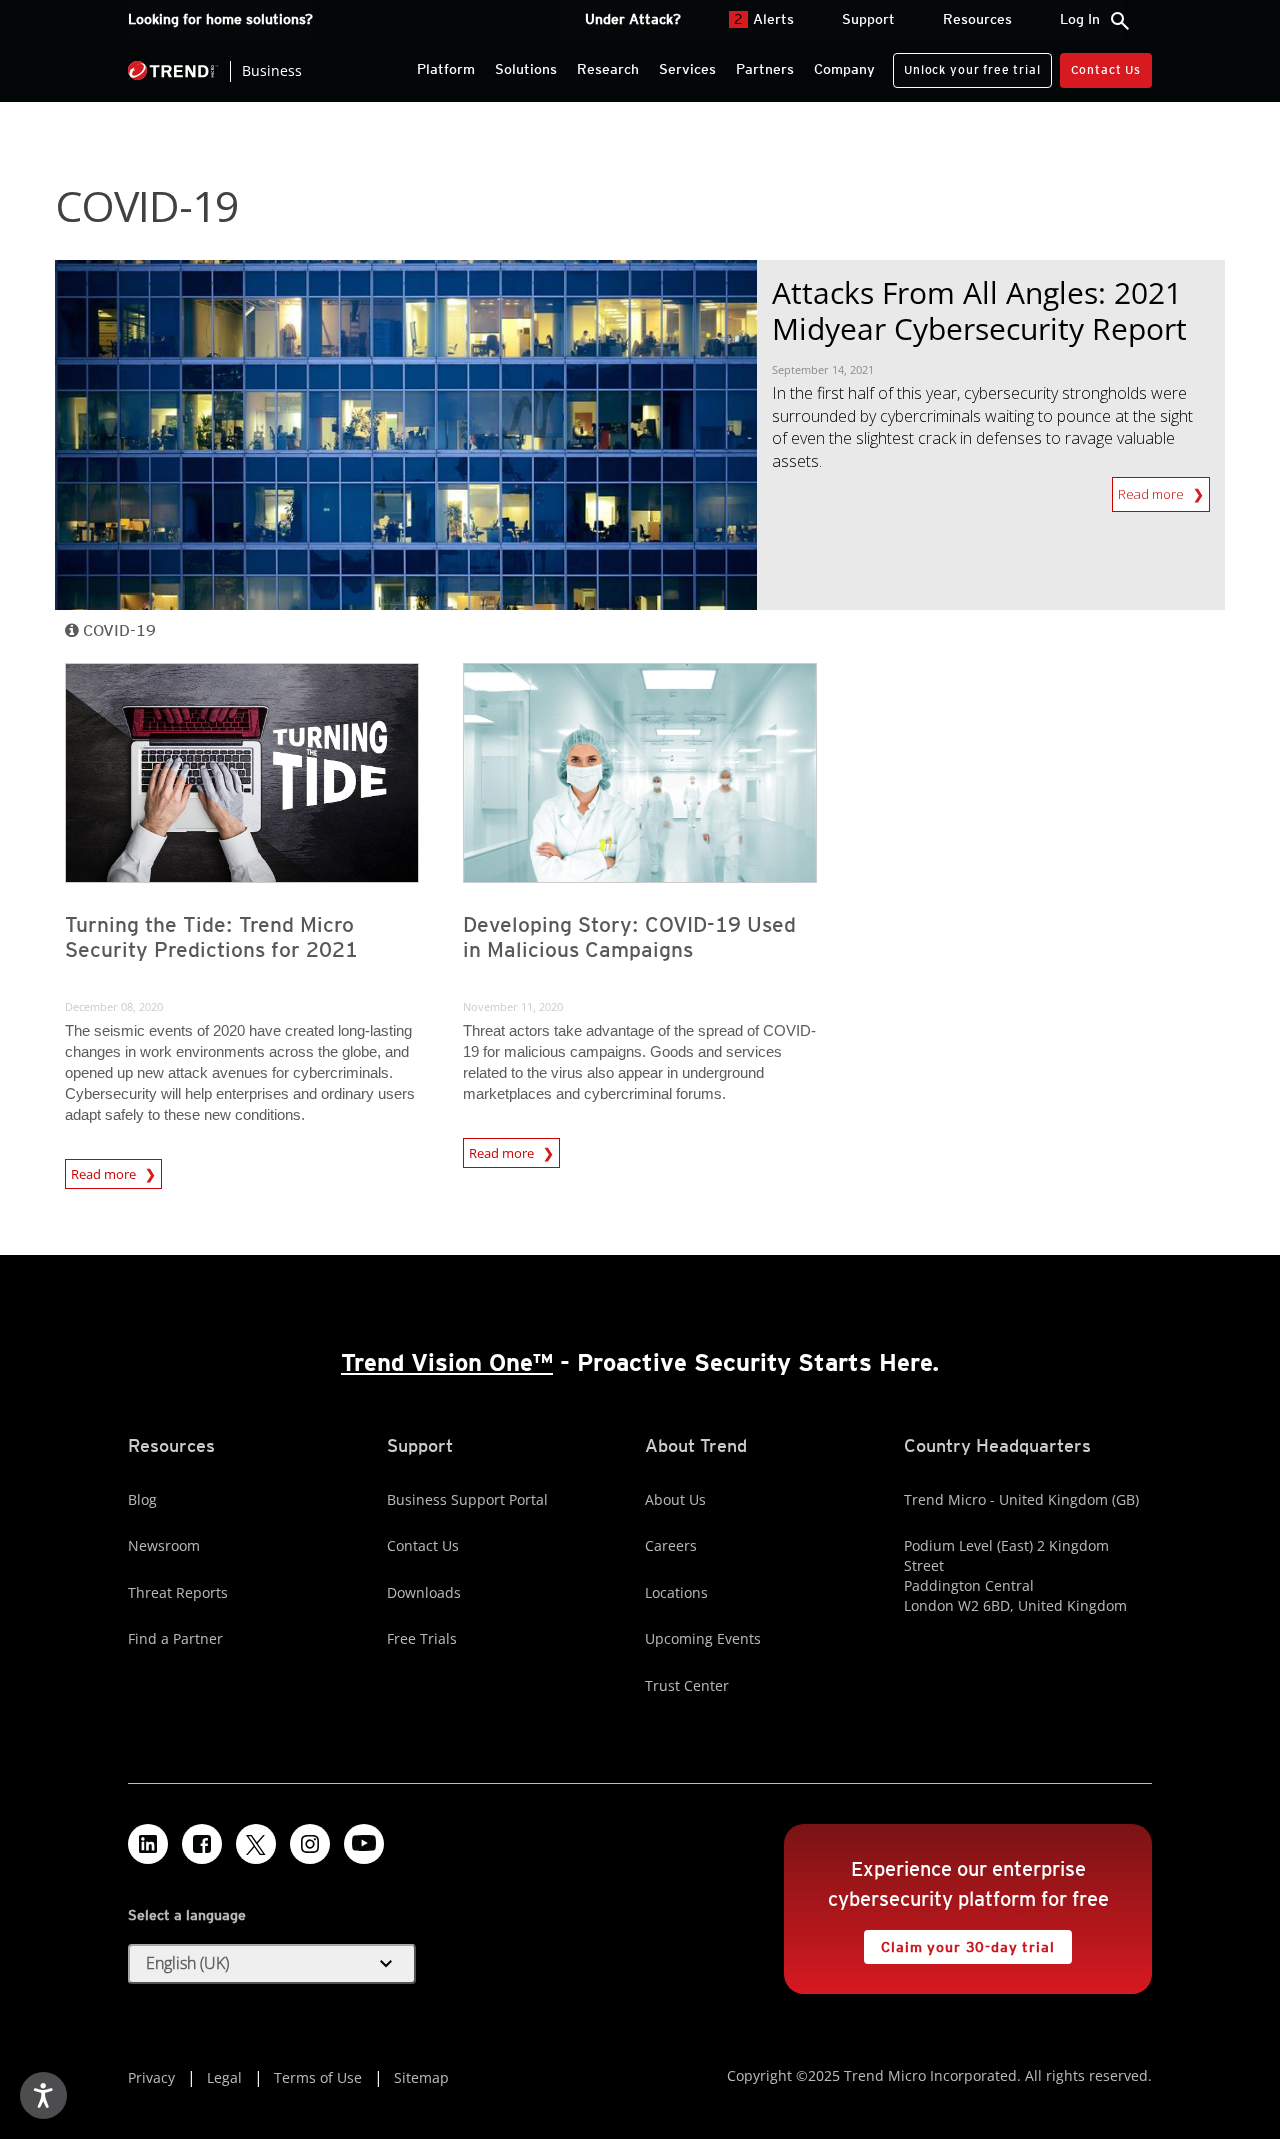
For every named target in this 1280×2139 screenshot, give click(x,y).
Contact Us (1106, 69)
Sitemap (421, 2077)
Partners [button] (765, 69)
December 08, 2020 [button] (114, 1006)
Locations (676, 1592)
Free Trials (422, 1638)
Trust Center (687, 1685)
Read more (1155, 494)
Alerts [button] (764, 19)
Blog (142, 1499)
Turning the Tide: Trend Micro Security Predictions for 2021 (211, 937)
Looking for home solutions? (220, 19)
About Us (675, 1499)
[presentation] (242, 773)
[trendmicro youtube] (364, 1844)
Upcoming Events (703, 1638)
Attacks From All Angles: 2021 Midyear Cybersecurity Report (979, 310)
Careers (671, 1545)
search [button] (1120, 21)
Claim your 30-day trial (959, 1942)
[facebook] (202, 1844)
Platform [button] (446, 69)
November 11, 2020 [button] (513, 1006)
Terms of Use (318, 2077)
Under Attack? (633, 19)
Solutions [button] (526, 69)
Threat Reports (178, 1592)
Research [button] (608, 69)
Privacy (151, 2077)
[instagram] (310, 1844)
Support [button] (868, 19)
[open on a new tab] (256, 1844)
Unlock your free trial (966, 65)
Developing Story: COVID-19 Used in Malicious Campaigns (629, 937)
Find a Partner (175, 1638)
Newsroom (164, 1545)
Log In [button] (1080, 19)
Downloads (424, 1592)
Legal (224, 2077)
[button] (272, 1964)
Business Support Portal (467, 1499)
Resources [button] (977, 19)
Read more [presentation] (105, 1171)
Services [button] (687, 69)
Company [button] (844, 69)
